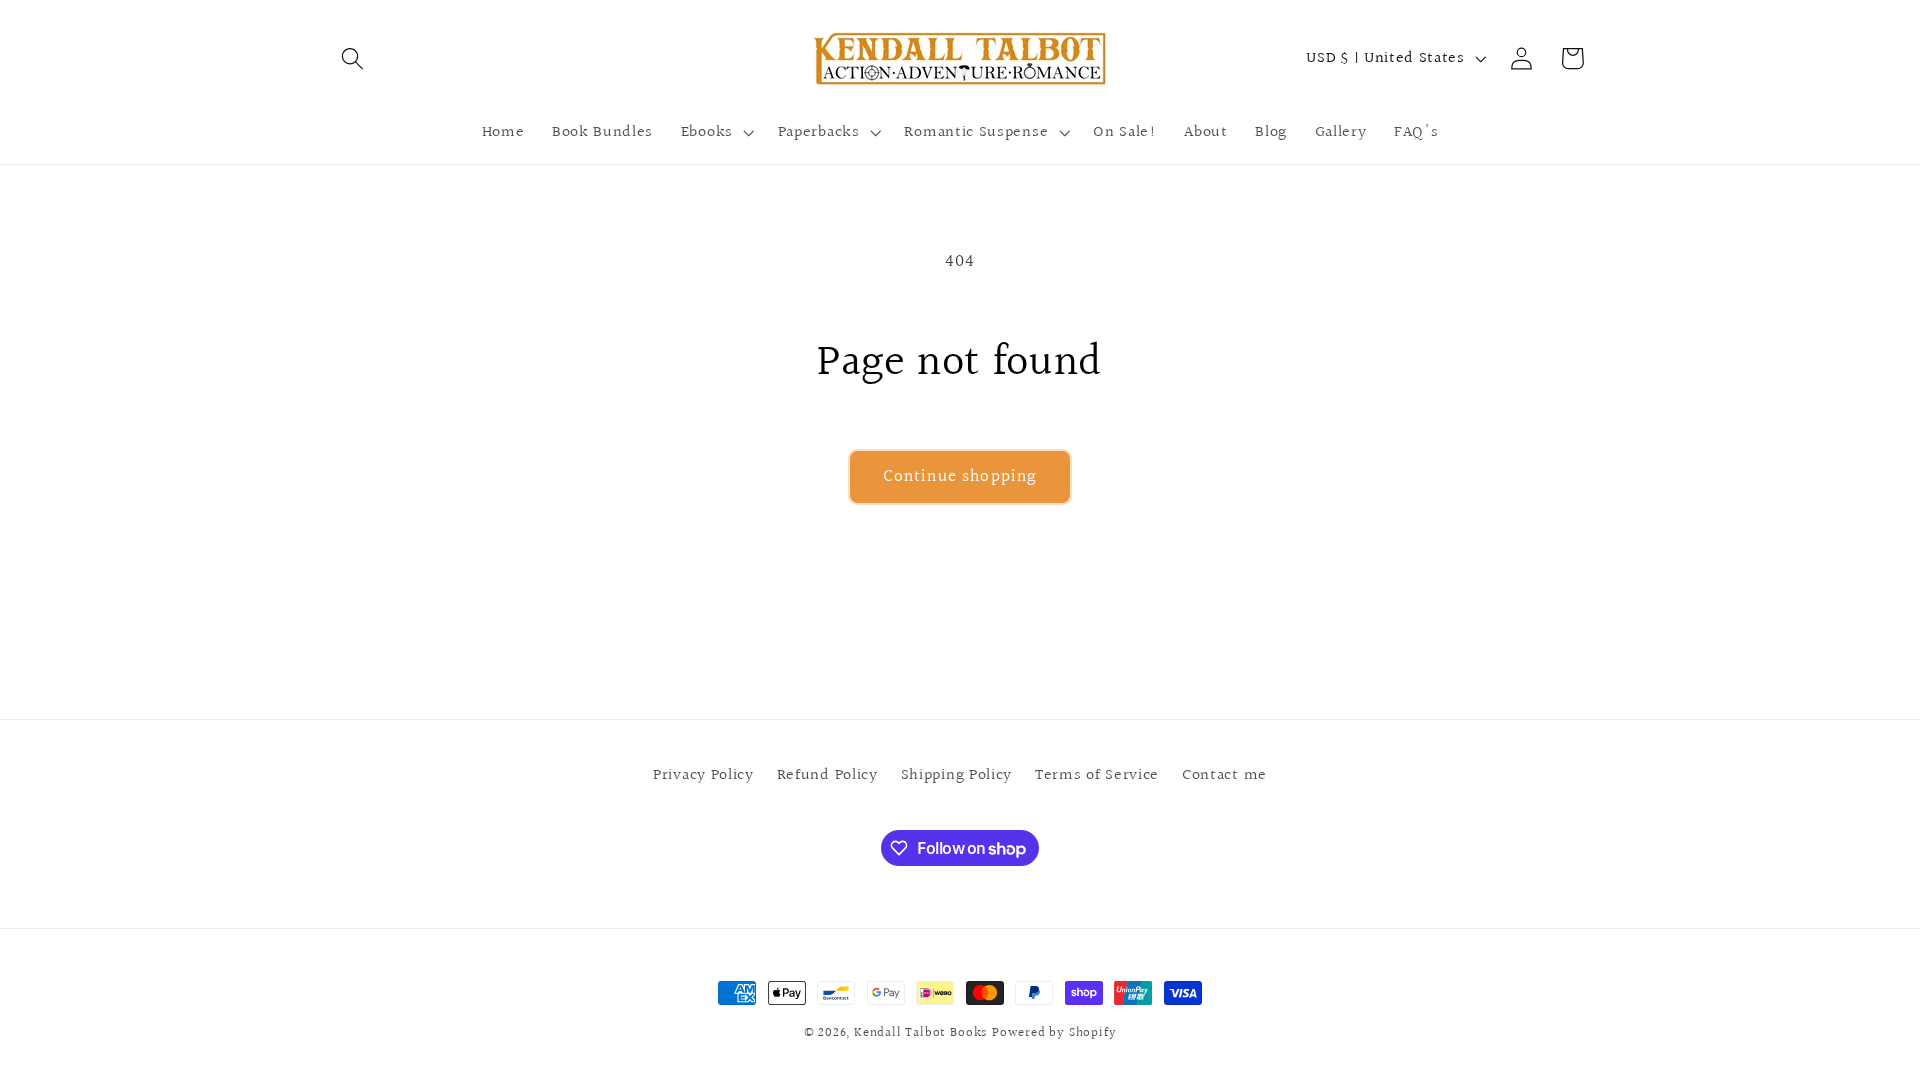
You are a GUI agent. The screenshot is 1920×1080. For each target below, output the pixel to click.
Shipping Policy (956, 775)
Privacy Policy (703, 775)
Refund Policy (827, 775)
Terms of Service (1097, 775)
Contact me (1224, 775)
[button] (353, 58)
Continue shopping (960, 476)
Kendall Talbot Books (920, 1033)
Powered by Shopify (1054, 1033)
